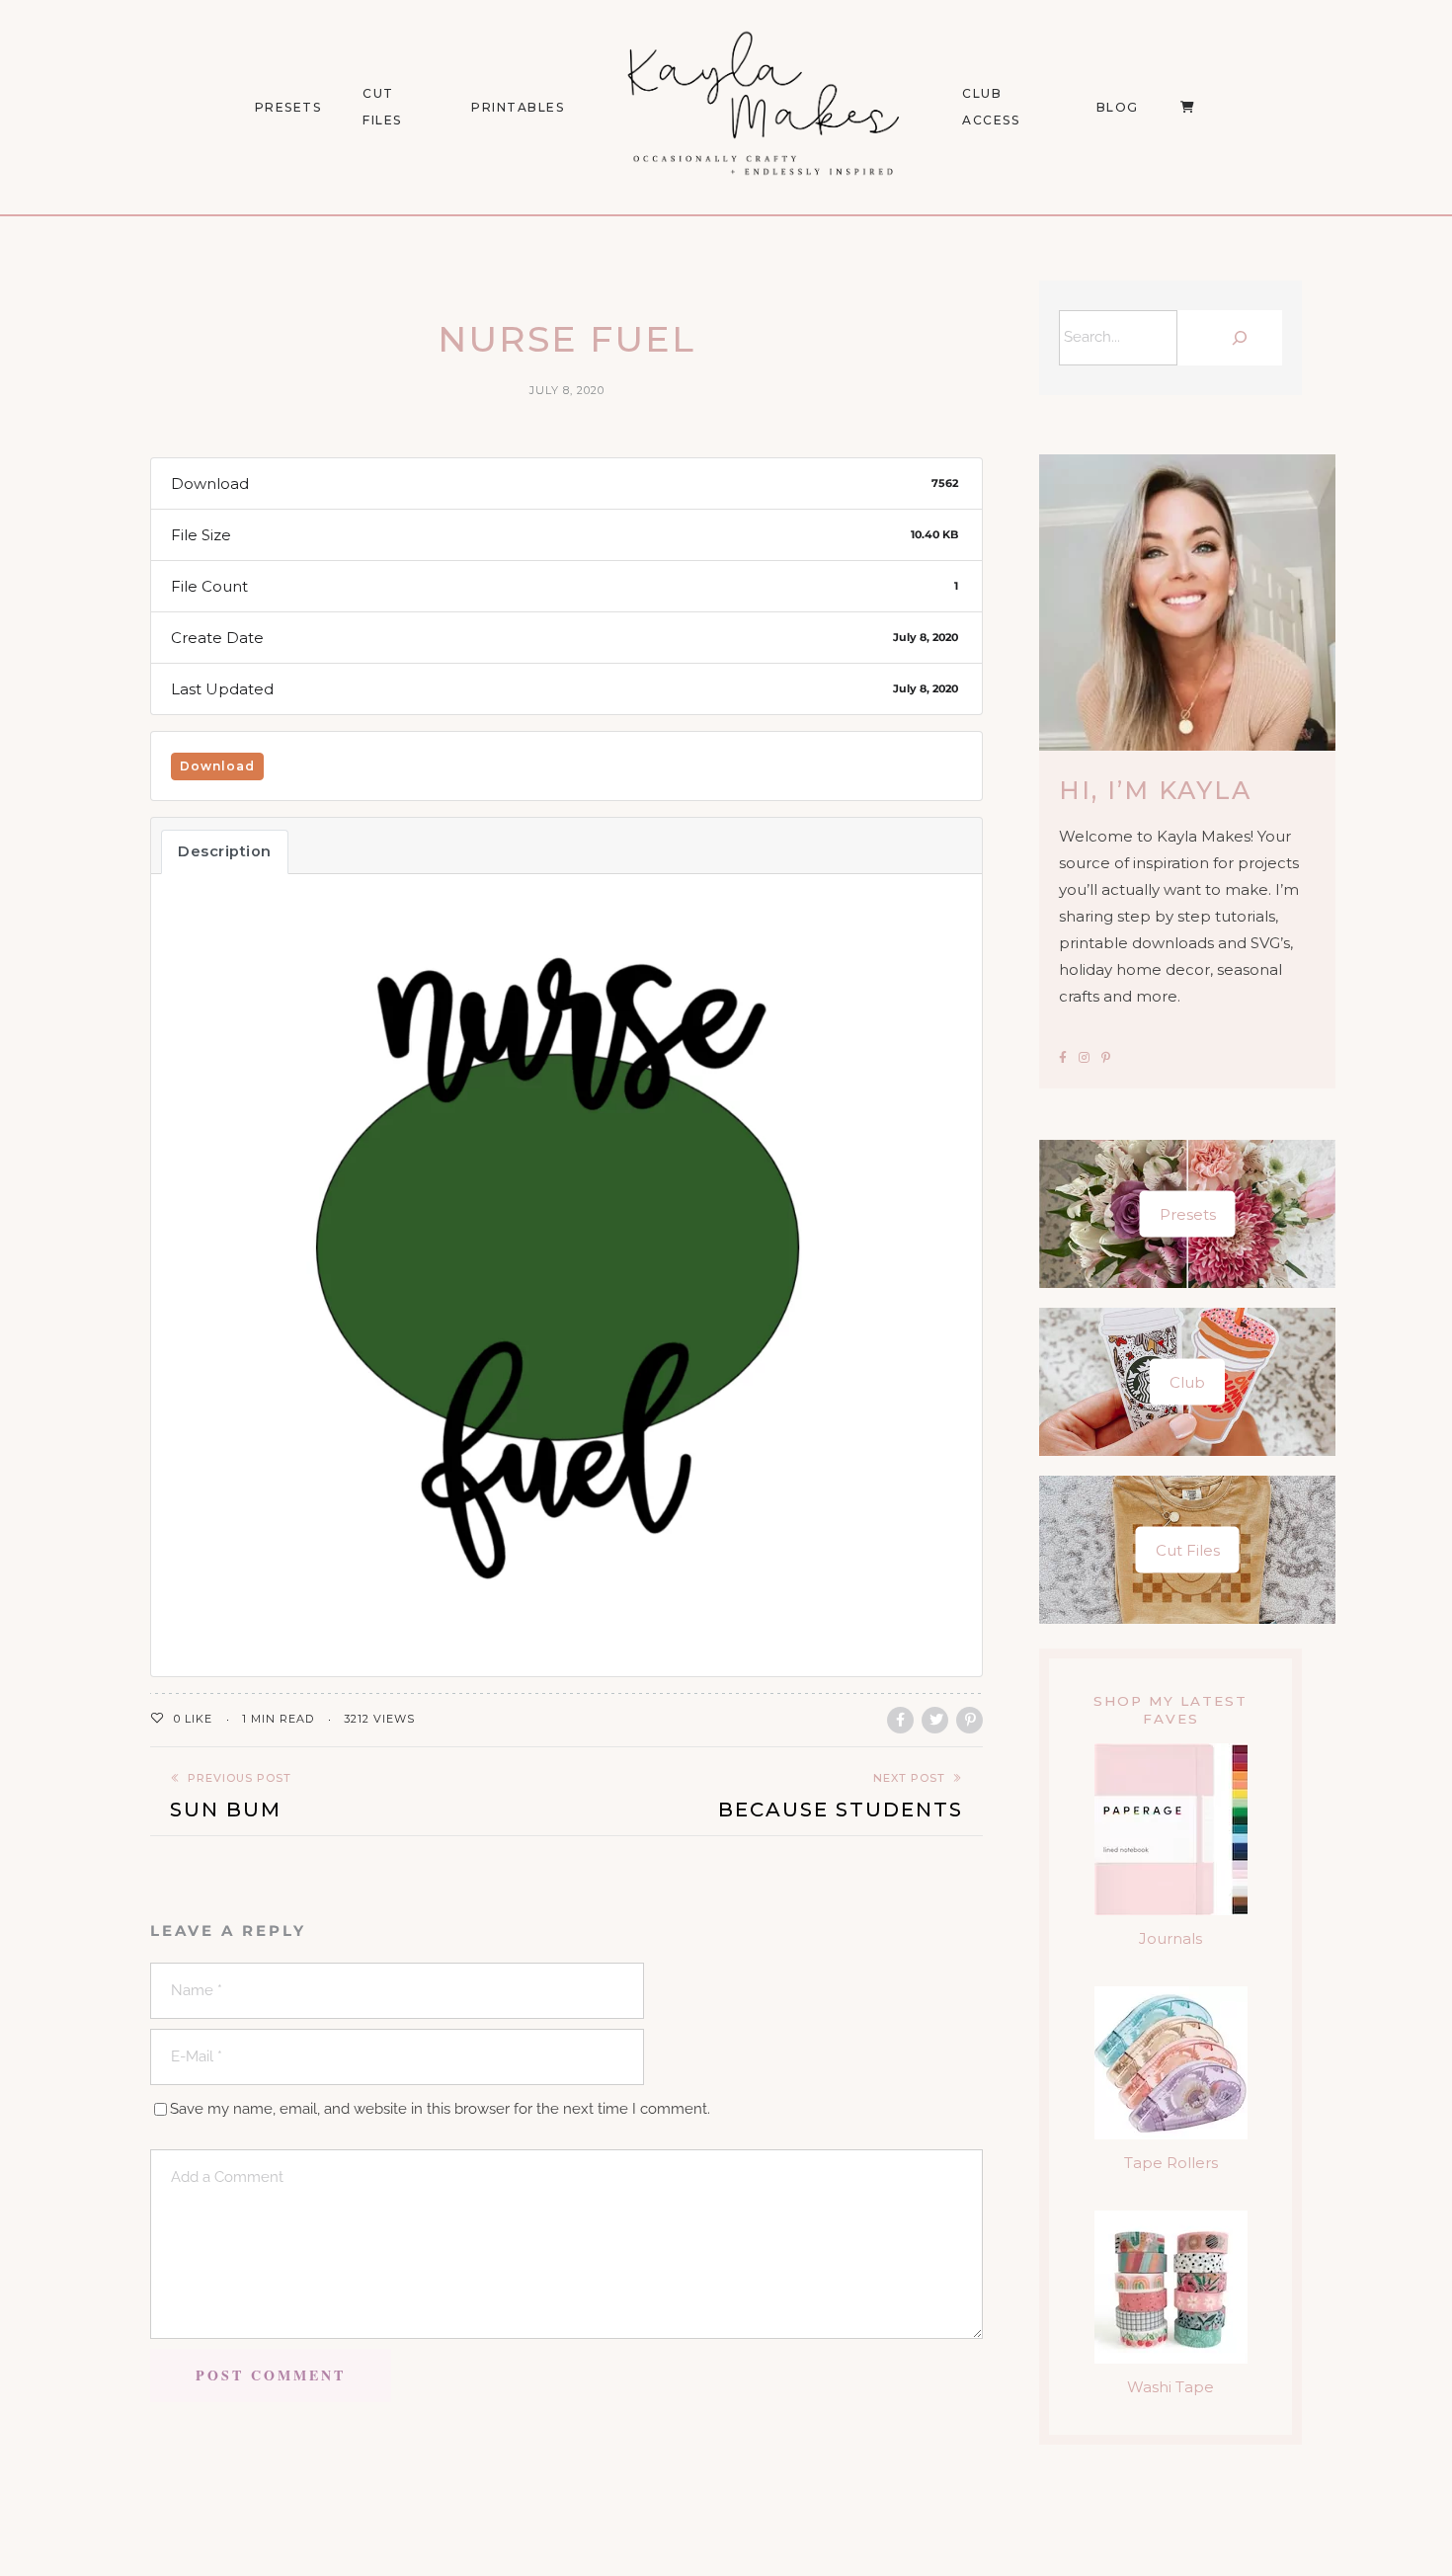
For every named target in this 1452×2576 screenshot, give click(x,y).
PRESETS (288, 107)
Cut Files (382, 107)
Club (1187, 1382)
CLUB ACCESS (991, 107)
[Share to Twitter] (935, 1720)
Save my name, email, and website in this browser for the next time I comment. (440, 2109)
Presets (1188, 1214)
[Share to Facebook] (900, 1720)
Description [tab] (225, 851)
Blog (1118, 107)
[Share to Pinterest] (969, 1720)
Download (217, 766)
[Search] (1235, 338)
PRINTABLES (518, 107)
